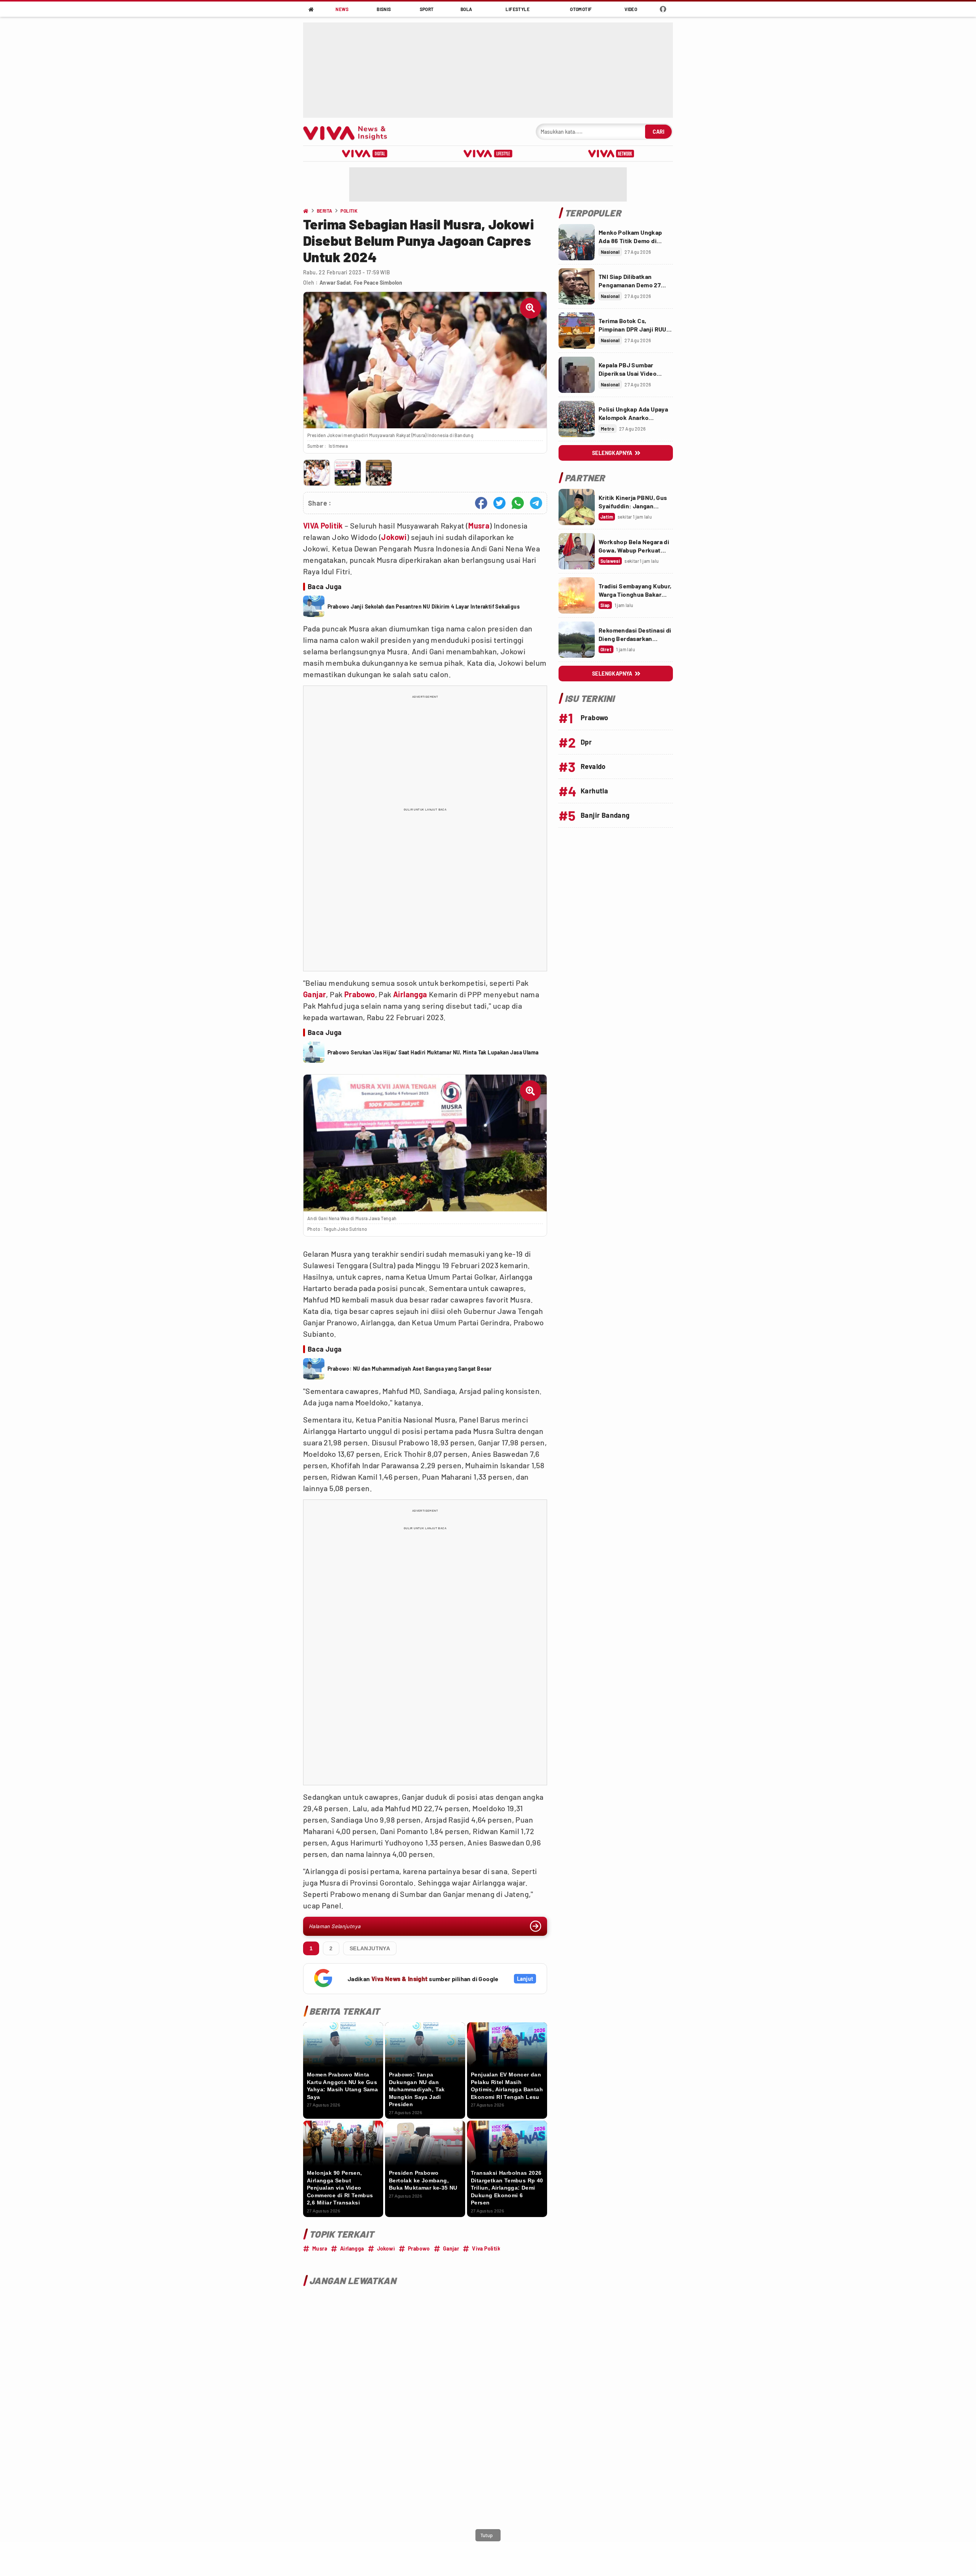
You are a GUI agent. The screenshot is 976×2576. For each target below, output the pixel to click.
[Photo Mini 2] (348, 473)
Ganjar (315, 994)
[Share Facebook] (481, 503)
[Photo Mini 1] (317, 473)
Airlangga (410, 994)
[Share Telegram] (536, 503)
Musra (479, 525)
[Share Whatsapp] (518, 503)
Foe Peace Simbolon (378, 283)
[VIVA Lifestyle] (488, 154)
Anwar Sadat (335, 283)
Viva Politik (486, 2248)
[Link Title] (577, 242)
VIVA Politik (323, 525)
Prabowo (360, 994)
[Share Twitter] (499, 503)
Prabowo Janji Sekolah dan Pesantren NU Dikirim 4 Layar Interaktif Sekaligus (424, 606)
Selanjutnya (370, 1948)
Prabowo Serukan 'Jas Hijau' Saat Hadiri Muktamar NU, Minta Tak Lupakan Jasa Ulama (433, 1052)
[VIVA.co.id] (349, 132)
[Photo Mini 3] (379, 473)
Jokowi (394, 537)
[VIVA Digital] (365, 154)
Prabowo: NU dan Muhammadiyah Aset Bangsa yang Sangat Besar (409, 1369)
